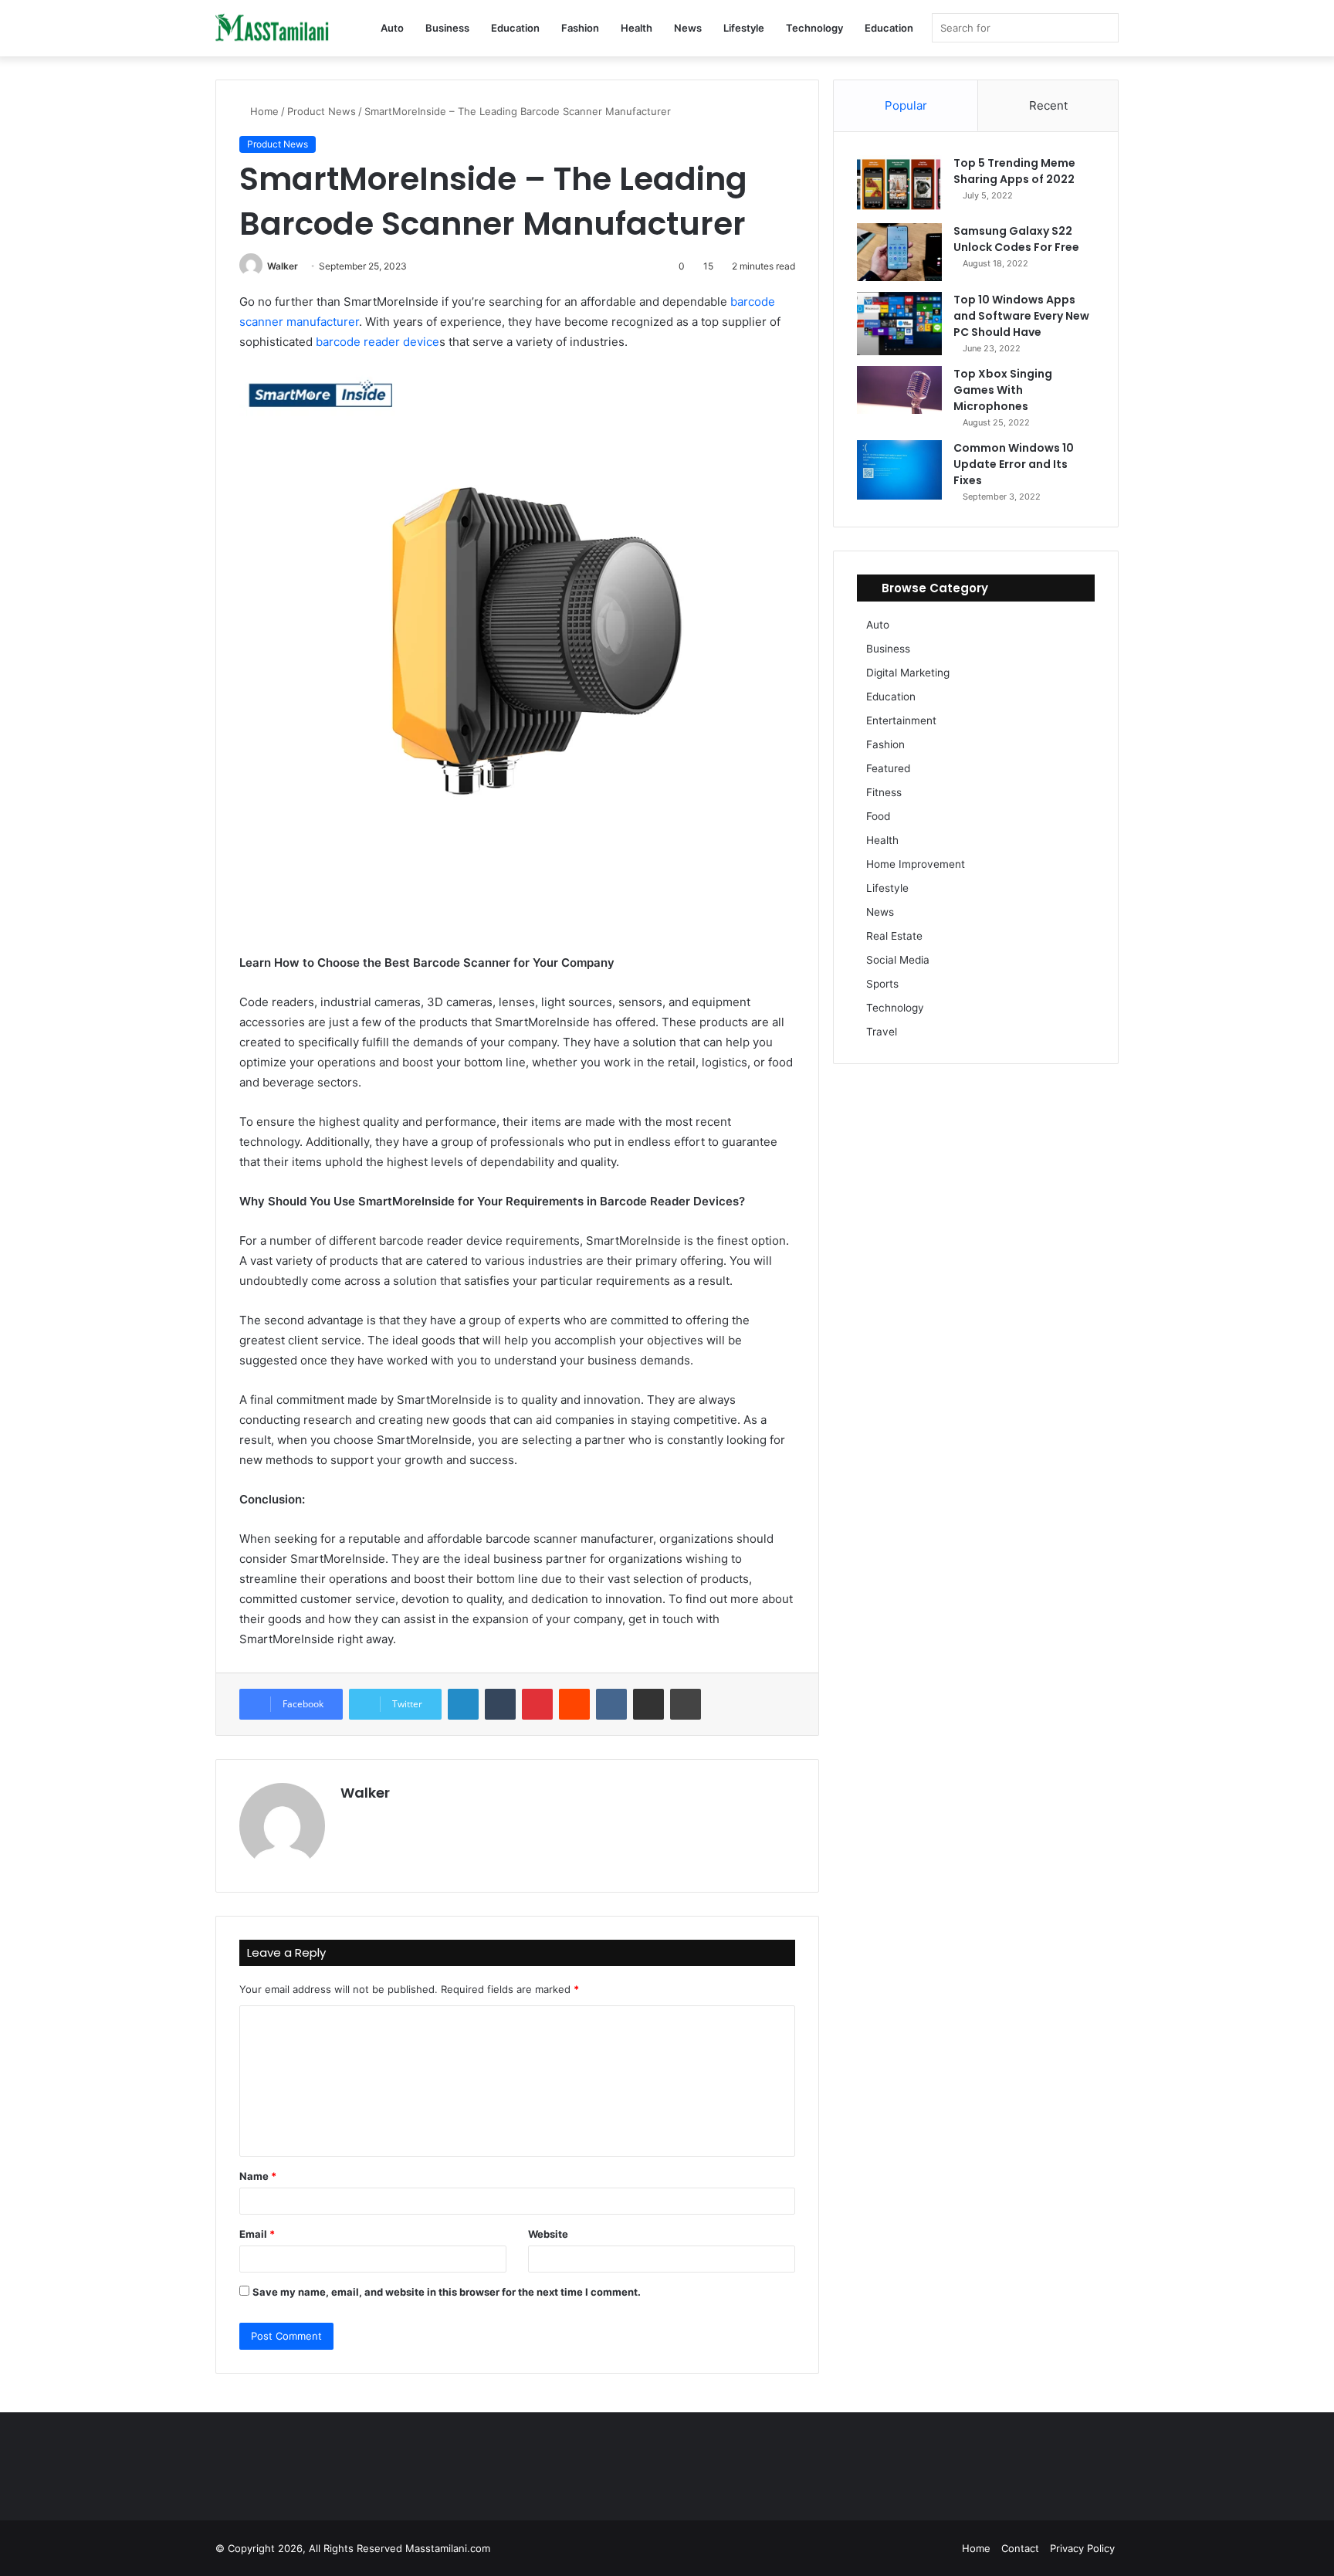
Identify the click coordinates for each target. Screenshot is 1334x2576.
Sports (882, 984)
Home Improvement (916, 864)
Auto (392, 28)
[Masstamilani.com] (273, 29)
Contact (1020, 2548)
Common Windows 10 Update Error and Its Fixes (1014, 464)
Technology (814, 28)
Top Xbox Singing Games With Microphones (1003, 390)
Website (548, 2234)
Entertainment (901, 720)
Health (637, 28)
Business (447, 28)
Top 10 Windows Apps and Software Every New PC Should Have (1021, 316)
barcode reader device (378, 342)
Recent (1048, 105)
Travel (882, 1032)
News (688, 28)
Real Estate (894, 936)
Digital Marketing (908, 673)
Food (878, 816)
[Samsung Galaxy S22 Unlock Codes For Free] (899, 253)
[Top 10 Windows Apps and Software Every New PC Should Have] (899, 324)
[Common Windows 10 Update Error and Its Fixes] (899, 470)
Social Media (898, 960)
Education (515, 28)
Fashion (580, 28)
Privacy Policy (1082, 2548)
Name (258, 2176)
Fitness (884, 792)
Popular (906, 105)
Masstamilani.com (448, 2548)
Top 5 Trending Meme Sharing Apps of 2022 (1014, 171)
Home (263, 111)
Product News (322, 111)
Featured (888, 768)
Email (257, 2234)
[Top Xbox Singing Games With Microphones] (899, 390)
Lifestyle (744, 28)
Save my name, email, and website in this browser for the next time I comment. (447, 2292)
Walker (283, 266)
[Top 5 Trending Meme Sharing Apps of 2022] (899, 184)
